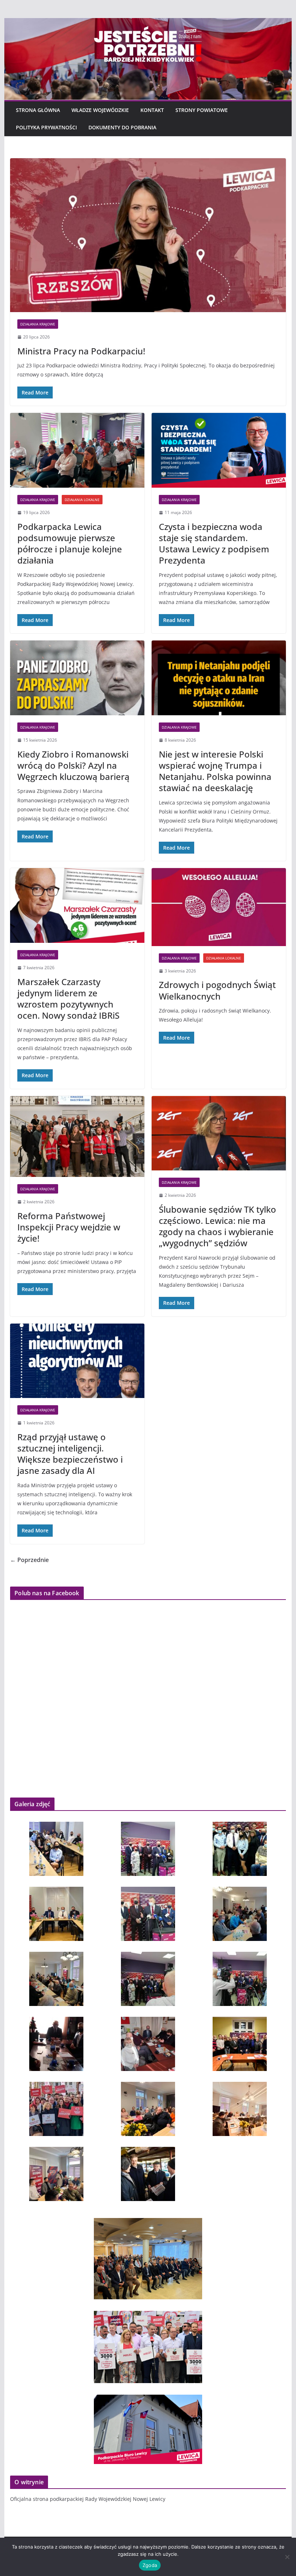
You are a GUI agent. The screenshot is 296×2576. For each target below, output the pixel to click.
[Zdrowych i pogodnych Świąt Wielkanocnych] (219, 907)
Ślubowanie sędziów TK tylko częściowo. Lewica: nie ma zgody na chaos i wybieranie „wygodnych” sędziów (217, 1226)
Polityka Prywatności (46, 127)
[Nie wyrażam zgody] (287, 2557)
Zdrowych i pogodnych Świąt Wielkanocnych (217, 990)
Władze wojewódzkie (100, 110)
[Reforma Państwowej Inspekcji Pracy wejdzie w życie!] (77, 1137)
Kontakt (152, 110)
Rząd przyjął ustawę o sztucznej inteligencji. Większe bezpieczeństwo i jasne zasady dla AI (70, 1454)
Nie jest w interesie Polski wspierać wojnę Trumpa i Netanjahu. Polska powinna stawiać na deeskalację (215, 771)
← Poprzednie (29, 1560)
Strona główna (38, 110)
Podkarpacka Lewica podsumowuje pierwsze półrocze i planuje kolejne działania (70, 543)
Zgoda (150, 2565)
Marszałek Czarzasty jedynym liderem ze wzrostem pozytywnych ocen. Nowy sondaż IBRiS (68, 999)
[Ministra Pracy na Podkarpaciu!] (148, 235)
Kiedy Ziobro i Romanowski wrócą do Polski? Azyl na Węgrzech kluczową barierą (73, 765)
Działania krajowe (38, 324)
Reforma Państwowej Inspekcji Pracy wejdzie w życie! (69, 1227)
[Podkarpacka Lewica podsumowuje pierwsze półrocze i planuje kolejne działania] (77, 450)
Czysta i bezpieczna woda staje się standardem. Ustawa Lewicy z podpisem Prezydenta (214, 543)
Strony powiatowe (202, 110)
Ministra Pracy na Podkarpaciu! (81, 351)
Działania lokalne (82, 500)
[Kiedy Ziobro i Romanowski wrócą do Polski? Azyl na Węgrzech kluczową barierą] (77, 678)
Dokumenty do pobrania (122, 127)
